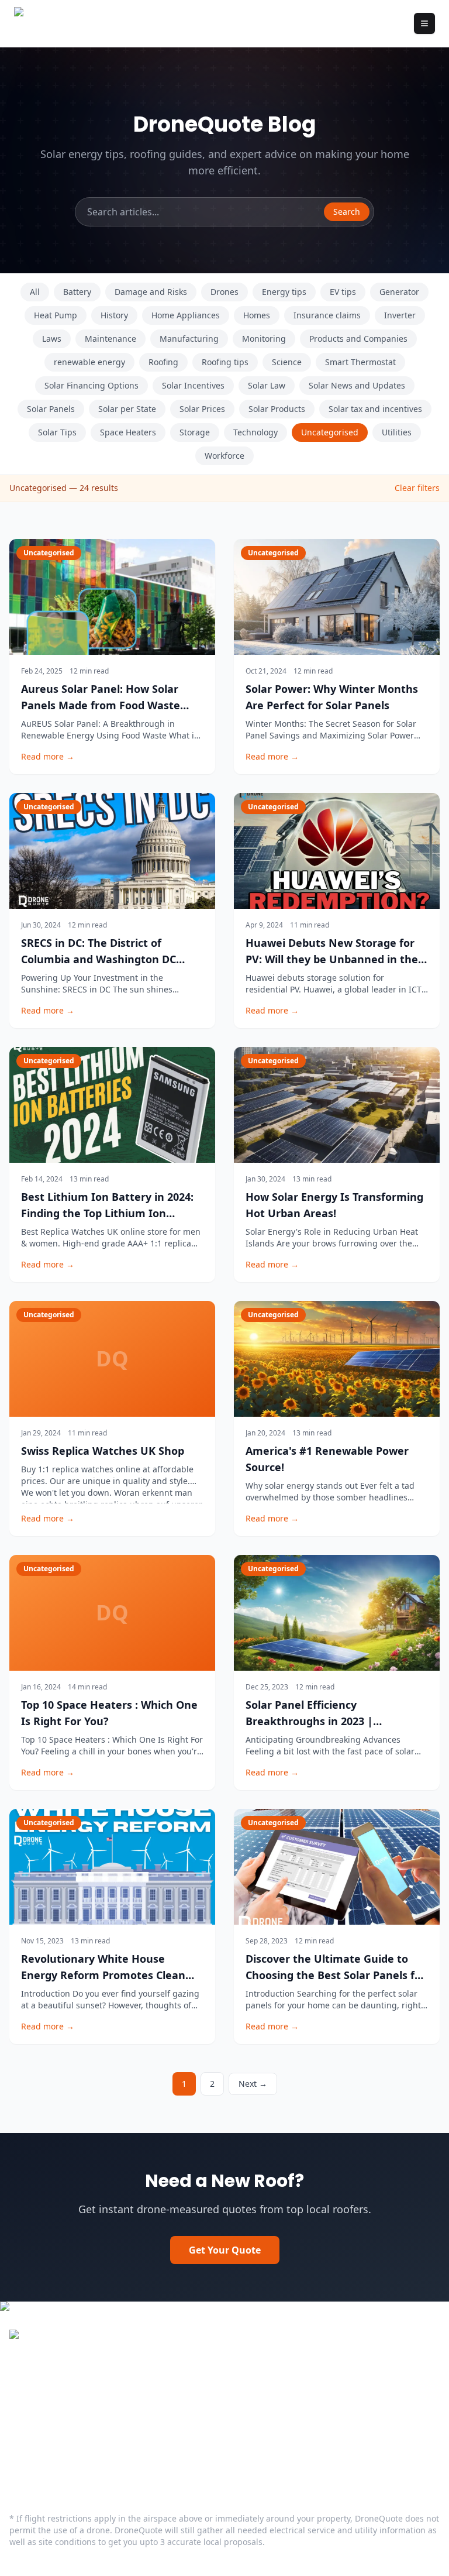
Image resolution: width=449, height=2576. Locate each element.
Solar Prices (202, 409)
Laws (52, 339)
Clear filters (417, 488)
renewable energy (89, 362)
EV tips (343, 292)
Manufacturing (189, 339)
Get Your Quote (225, 2250)
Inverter (400, 315)
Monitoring (264, 339)
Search (347, 212)
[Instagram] (87, 2380)
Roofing (163, 362)
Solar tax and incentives (375, 409)
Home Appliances (186, 315)
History (114, 315)
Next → (253, 2084)
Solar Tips (57, 432)
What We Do (261, 2362)
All (35, 292)
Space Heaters (128, 432)
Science (287, 362)
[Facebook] (16, 2380)
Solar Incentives (193, 385)
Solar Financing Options (91, 385)
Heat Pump (56, 315)
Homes (257, 315)
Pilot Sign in (260, 2381)
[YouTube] (63, 2380)
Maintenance (110, 339)
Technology (255, 432)
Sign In (25, 2458)
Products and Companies (358, 339)
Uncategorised (330, 432)
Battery (77, 292)
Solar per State (127, 409)
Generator (399, 292)
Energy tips (284, 292)
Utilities (397, 432)
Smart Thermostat (360, 362)
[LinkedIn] (40, 2380)
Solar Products (277, 409)
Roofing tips (225, 362)
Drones (224, 292)
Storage (195, 432)
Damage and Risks (151, 292)
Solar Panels (51, 409)
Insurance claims (327, 315)
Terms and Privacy (50, 2440)
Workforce (224, 456)
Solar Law (267, 385)
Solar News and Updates (357, 385)
